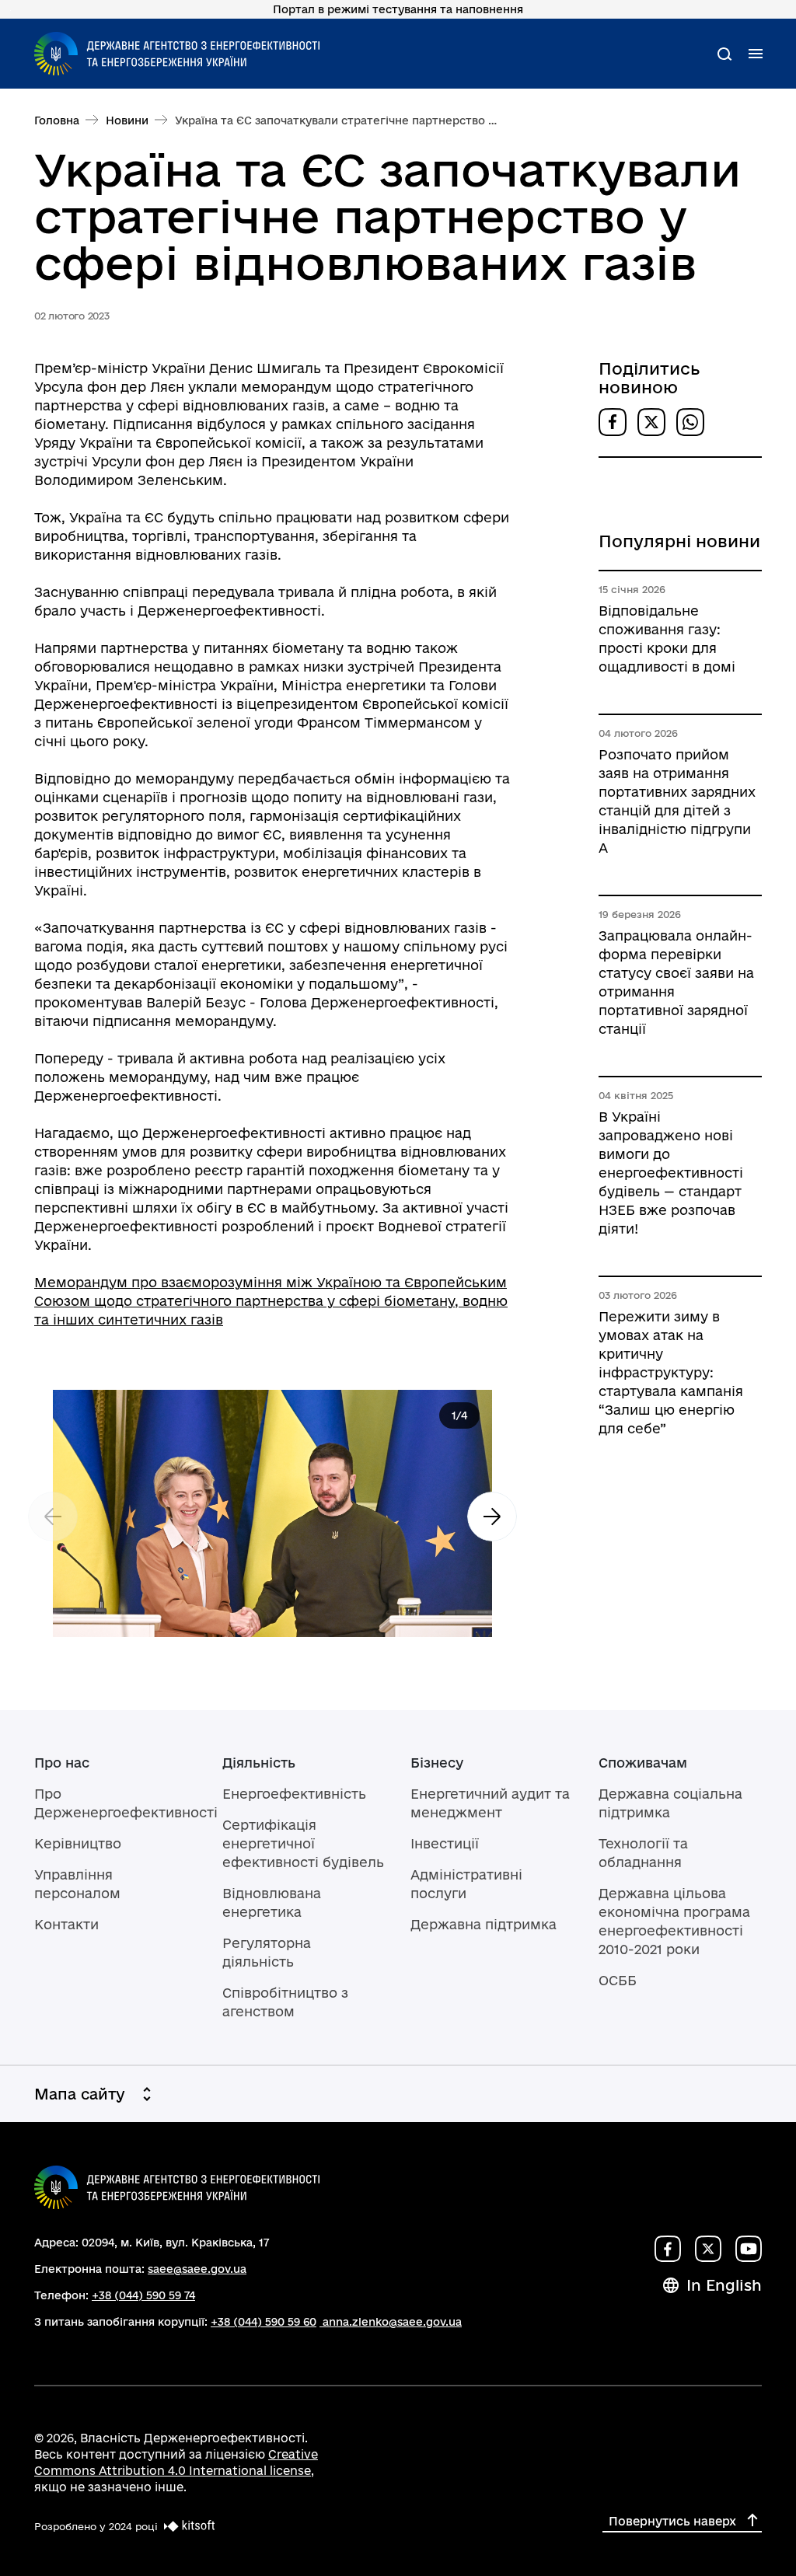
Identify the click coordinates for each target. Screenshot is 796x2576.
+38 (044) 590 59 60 (264, 2322)
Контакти (66, 1924)
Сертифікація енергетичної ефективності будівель (303, 1843)
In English (724, 2285)
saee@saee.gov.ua (197, 2269)
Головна (57, 120)
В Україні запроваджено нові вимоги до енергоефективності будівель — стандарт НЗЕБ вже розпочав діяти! (671, 1173)
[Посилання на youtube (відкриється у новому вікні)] (749, 2249)
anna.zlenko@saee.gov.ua (392, 2322)
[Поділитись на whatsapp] (690, 422)
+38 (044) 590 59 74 (143, 2295)
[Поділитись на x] (651, 422)
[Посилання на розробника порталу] (187, 2526)
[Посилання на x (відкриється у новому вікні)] (708, 2249)
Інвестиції (445, 1843)
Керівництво (78, 1843)
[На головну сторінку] (177, 54)
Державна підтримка (484, 1924)
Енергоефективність (294, 1794)
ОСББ (618, 1980)
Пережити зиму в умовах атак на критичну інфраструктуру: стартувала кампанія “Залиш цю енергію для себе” (671, 1372)
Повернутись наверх (672, 2521)
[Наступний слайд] (492, 1517)
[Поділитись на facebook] (613, 422)
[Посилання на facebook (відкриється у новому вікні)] (668, 2249)
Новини (127, 120)
